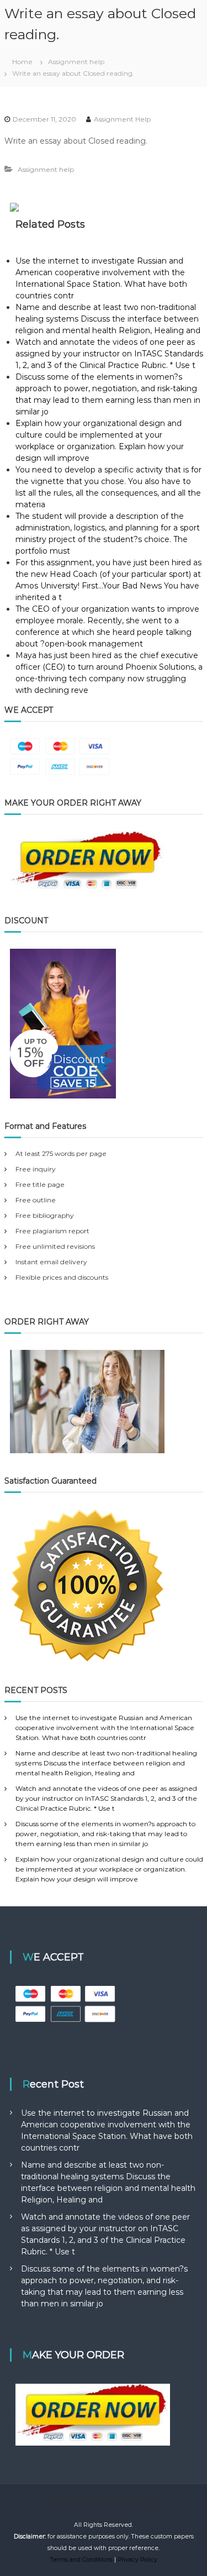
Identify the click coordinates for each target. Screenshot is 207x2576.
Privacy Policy (137, 2560)
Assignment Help (122, 119)
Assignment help (76, 62)
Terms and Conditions (81, 2560)
